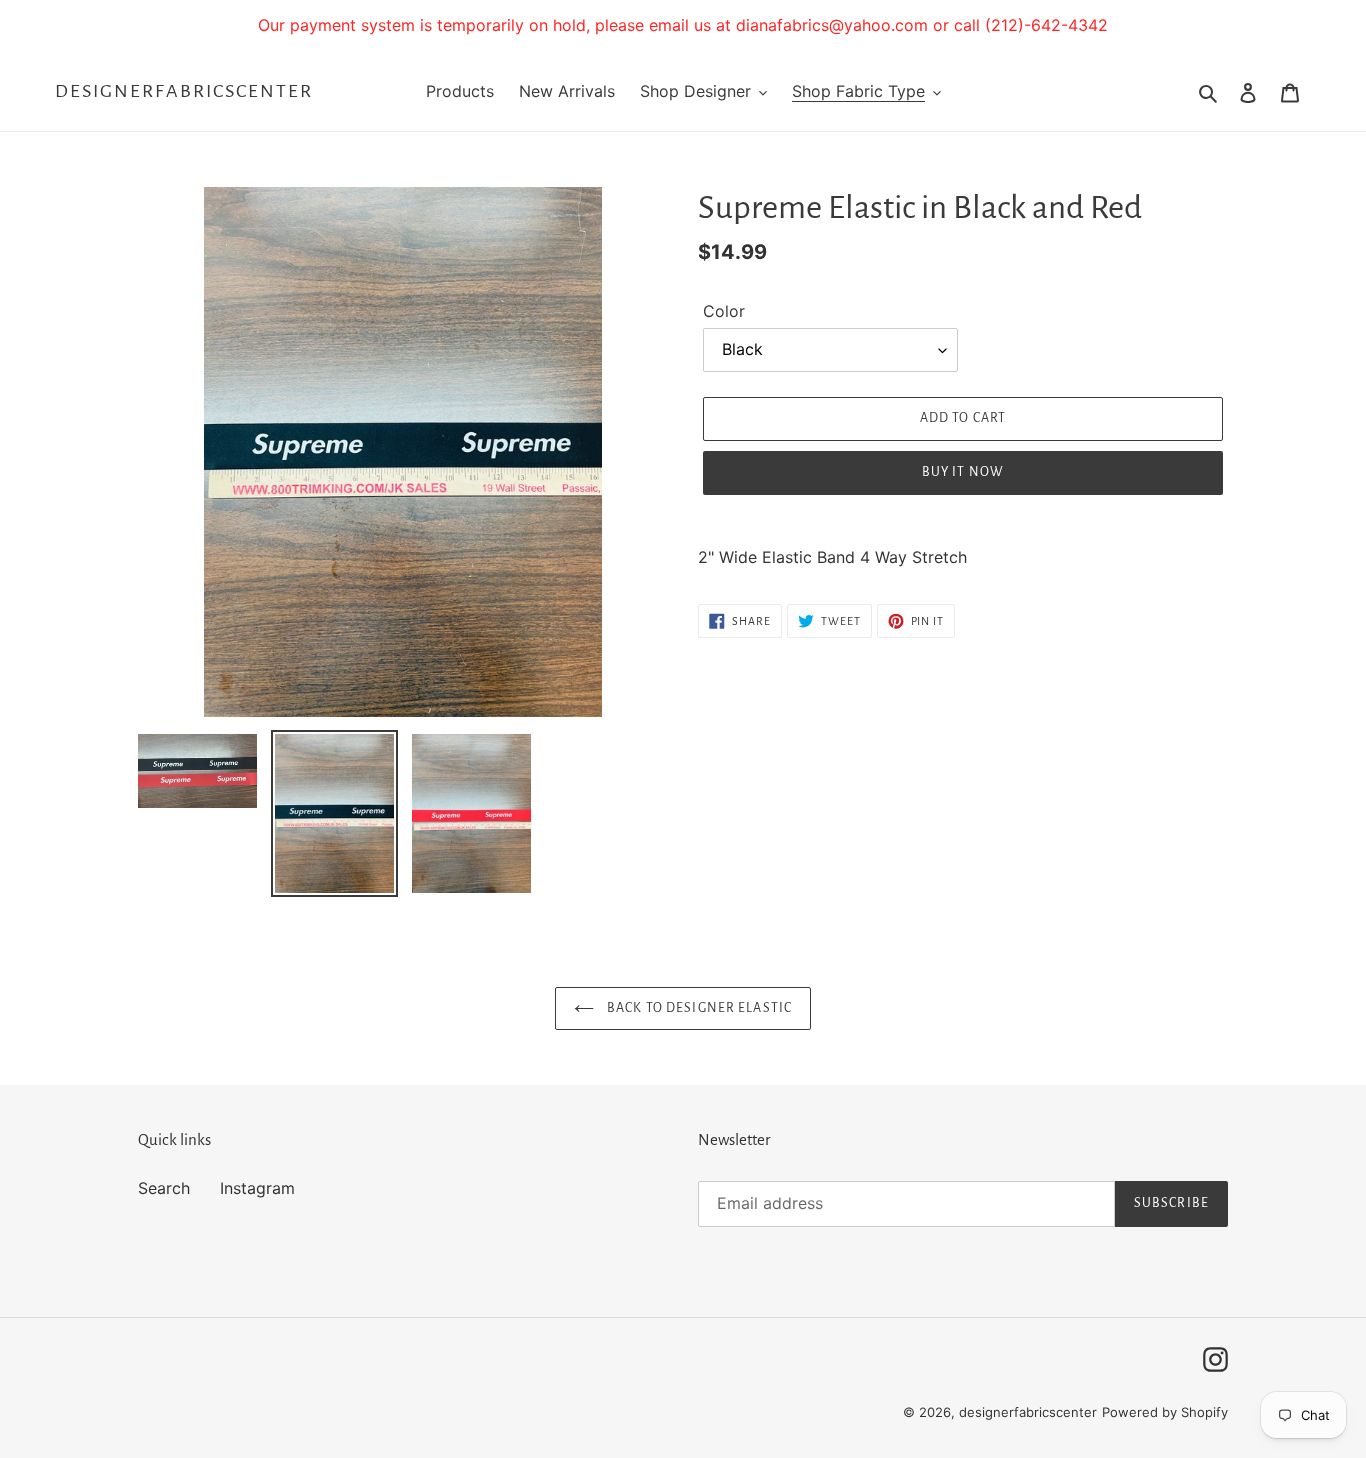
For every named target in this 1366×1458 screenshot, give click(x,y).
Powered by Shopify (1165, 1412)
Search (164, 1188)
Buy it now (963, 472)
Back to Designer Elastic (698, 1008)
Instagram (257, 1188)
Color (724, 311)
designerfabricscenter (184, 91)
